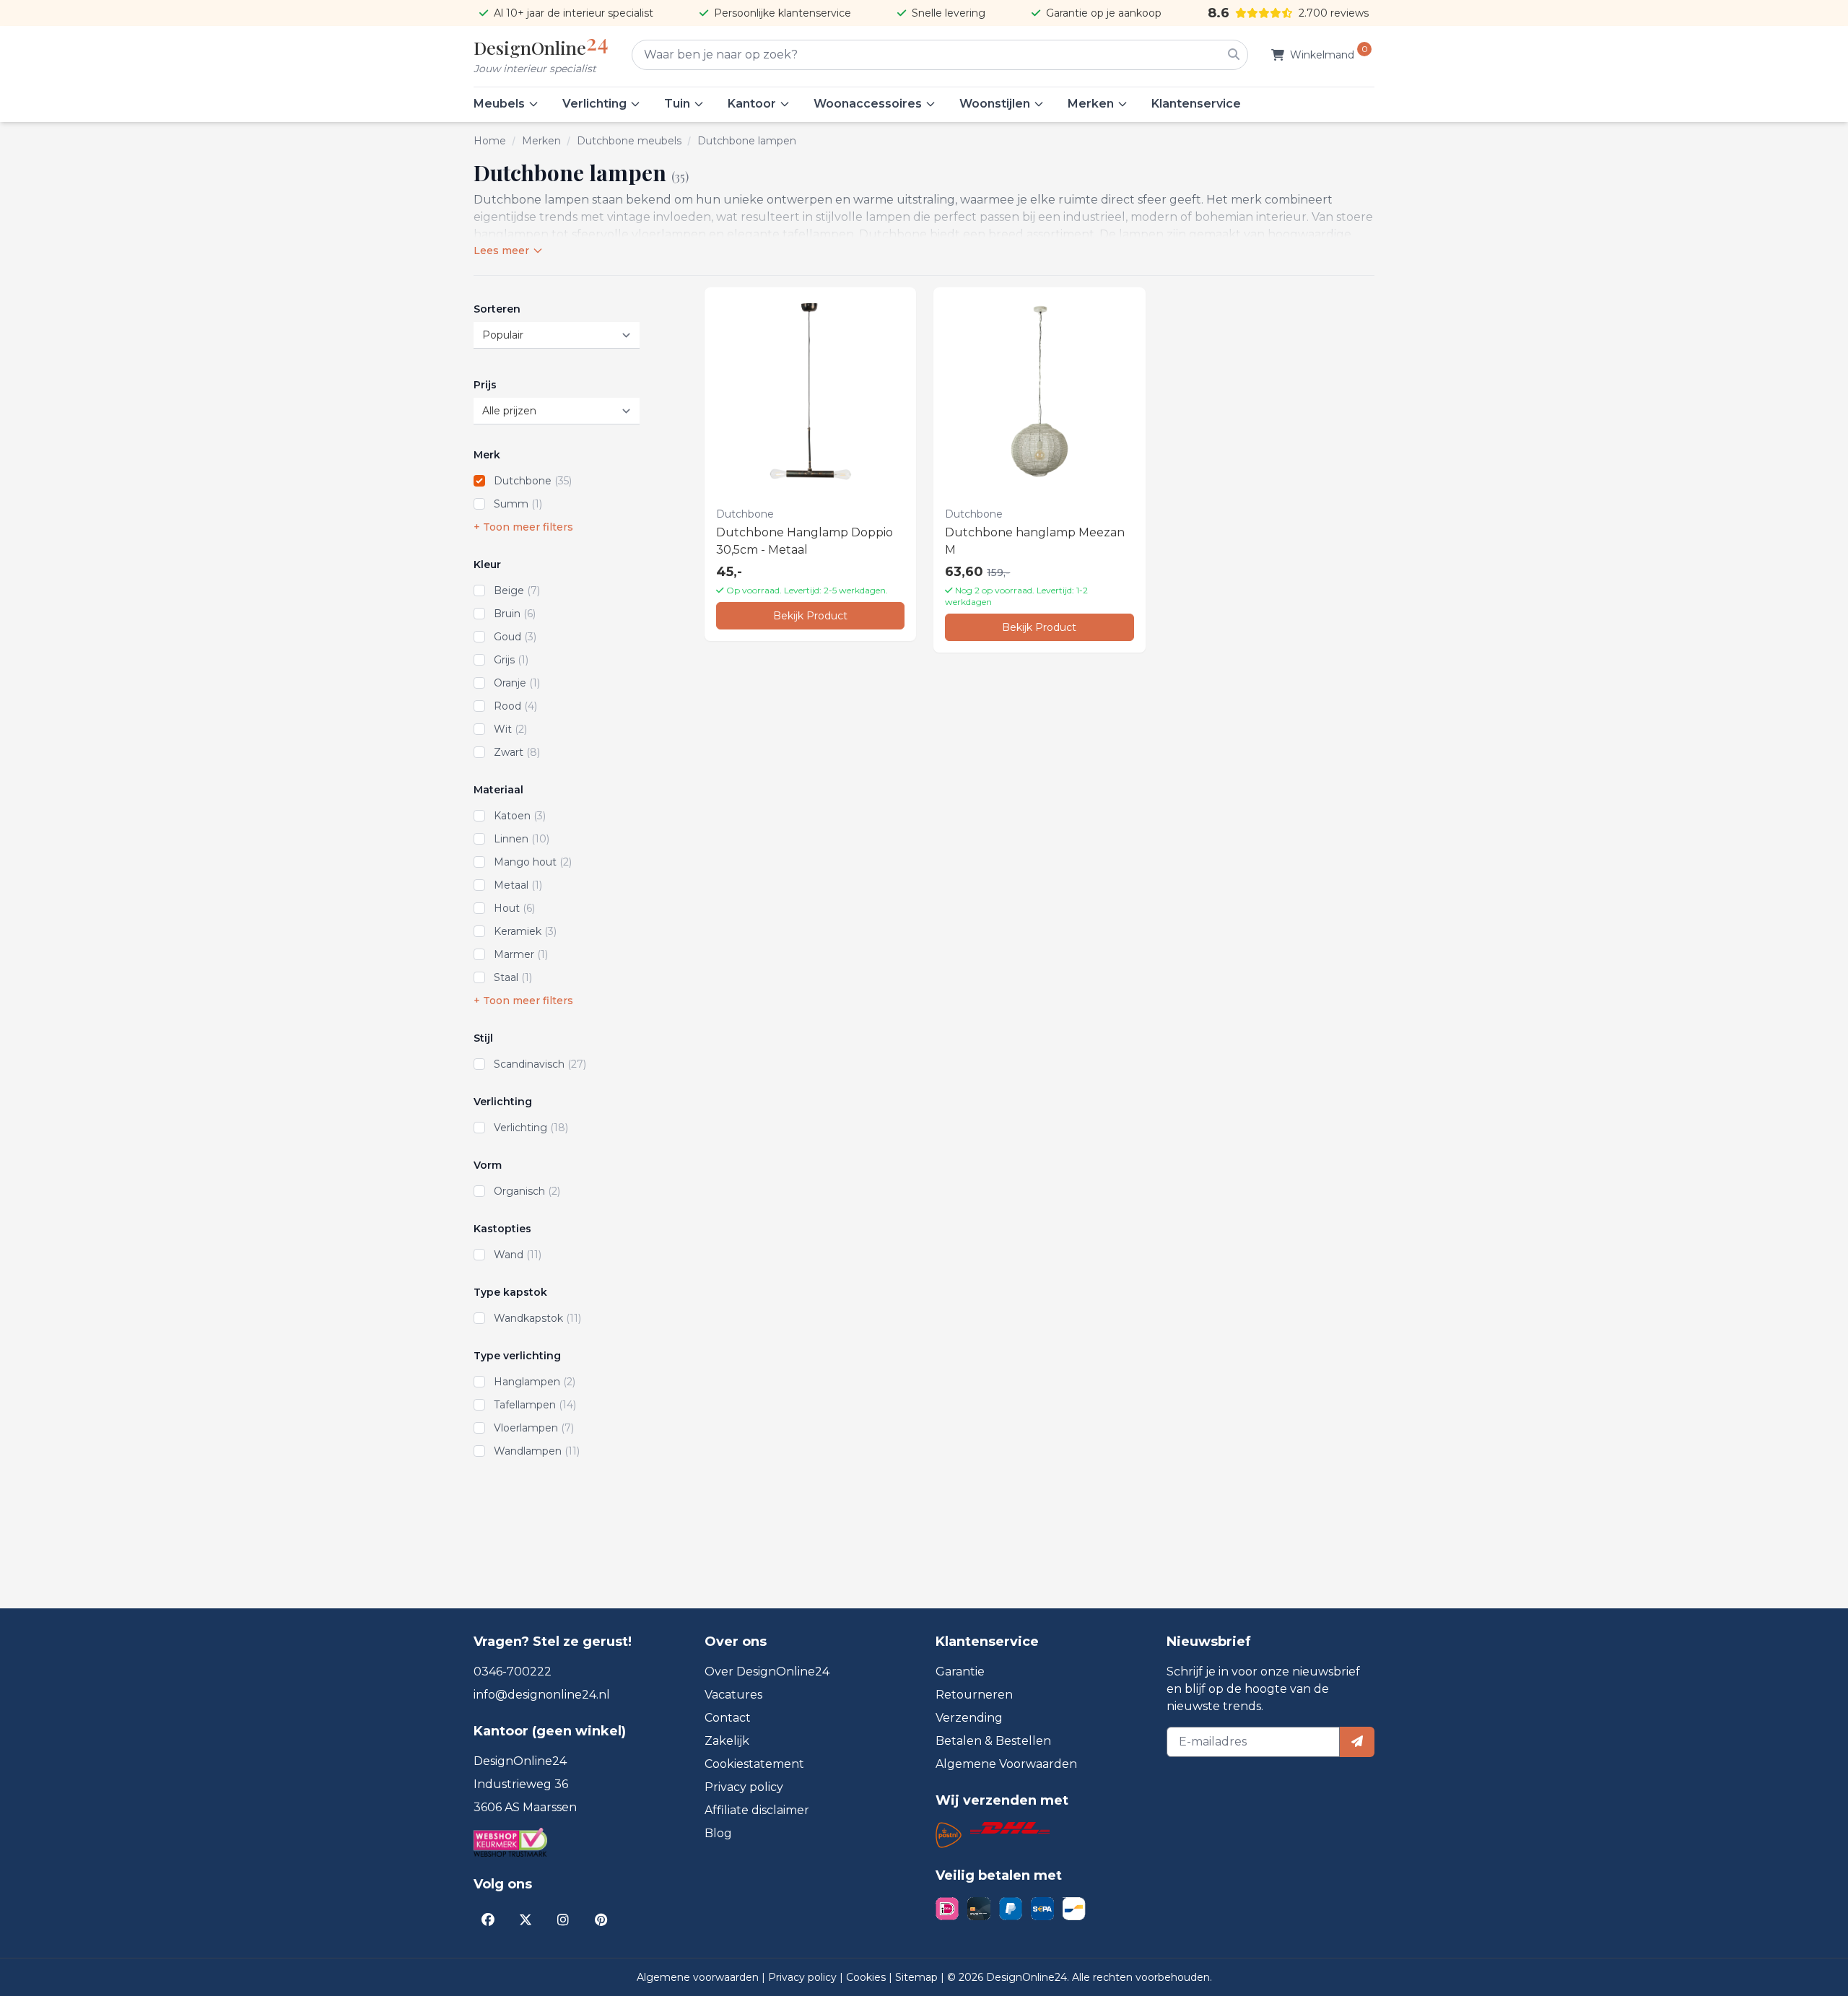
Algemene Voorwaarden (1006, 1764)
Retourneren (974, 1695)
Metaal (518, 885)
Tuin (677, 104)
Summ (518, 504)
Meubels (499, 104)
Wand (518, 1255)
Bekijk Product (810, 616)
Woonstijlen (995, 104)
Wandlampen (537, 1451)
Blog (718, 1833)
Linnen (522, 839)
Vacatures (733, 1695)
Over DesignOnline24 (767, 1672)
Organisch (527, 1191)
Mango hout (533, 862)
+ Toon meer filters (523, 527)
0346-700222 (513, 1672)
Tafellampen (535, 1405)
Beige (517, 590)
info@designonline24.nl (542, 1695)
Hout (514, 908)
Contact (728, 1718)
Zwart (517, 752)
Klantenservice (1196, 104)
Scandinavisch (540, 1064)
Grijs (511, 660)
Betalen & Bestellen (993, 1741)
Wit (510, 729)
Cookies (867, 1977)
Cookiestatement (754, 1764)
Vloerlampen (534, 1428)
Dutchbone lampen (747, 141)
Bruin (515, 614)
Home (490, 141)
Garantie (960, 1672)
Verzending (969, 1718)
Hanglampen (535, 1382)
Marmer (521, 954)
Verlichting (594, 104)
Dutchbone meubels (629, 141)
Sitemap (918, 1977)
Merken (1091, 104)
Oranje (517, 683)
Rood (515, 706)
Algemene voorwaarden (699, 1977)
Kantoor (752, 104)
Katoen (520, 816)
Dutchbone (533, 481)
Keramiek (525, 931)
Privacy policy (744, 1787)
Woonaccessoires (868, 104)
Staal (513, 977)
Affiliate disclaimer (757, 1810)
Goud (515, 637)
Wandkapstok (537, 1318)
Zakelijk (727, 1741)
